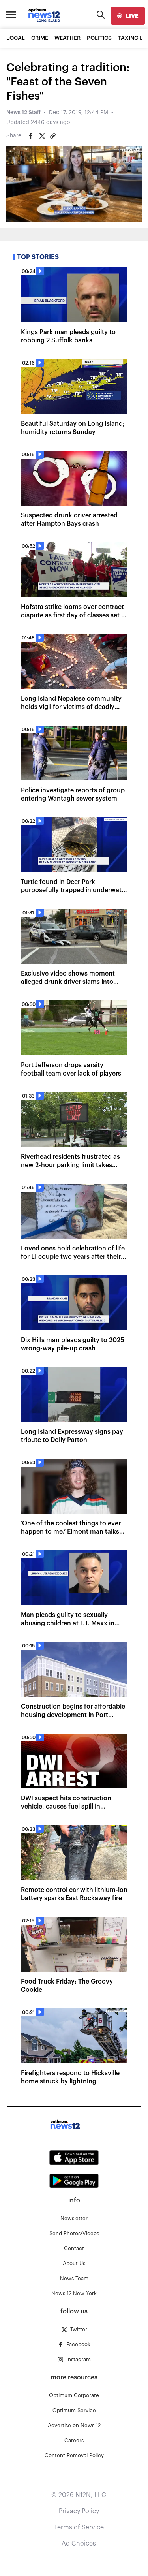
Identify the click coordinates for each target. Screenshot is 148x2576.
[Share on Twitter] (42, 136)
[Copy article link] (53, 136)
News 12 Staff (23, 113)
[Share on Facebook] (31, 136)
